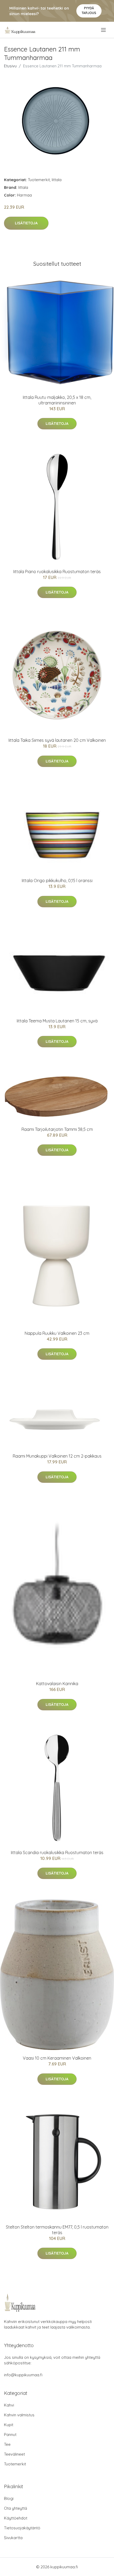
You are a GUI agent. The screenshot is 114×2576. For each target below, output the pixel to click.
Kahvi (9, 2405)
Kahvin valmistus (19, 2415)
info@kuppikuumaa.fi (23, 2375)
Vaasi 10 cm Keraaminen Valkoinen (57, 2058)
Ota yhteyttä (16, 2508)
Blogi (9, 2498)
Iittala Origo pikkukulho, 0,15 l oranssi (57, 881)
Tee (7, 2444)
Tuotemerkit (39, 180)
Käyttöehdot (16, 2518)
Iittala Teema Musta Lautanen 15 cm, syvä (57, 1021)
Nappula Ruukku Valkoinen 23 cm (57, 1333)
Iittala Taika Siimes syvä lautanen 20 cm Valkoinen (57, 740)
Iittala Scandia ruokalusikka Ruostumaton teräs (57, 1853)
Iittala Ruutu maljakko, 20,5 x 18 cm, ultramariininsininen (57, 400)
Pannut (10, 2435)
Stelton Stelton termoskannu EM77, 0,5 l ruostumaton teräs (57, 2230)
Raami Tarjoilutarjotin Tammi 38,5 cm (57, 1129)
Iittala (57, 180)
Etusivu (10, 66)
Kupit (9, 2425)
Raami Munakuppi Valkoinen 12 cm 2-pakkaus (57, 1456)
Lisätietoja (26, 223)
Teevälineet (14, 2454)
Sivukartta (13, 2538)
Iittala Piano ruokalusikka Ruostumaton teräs (57, 572)
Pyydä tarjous (89, 10)
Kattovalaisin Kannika (57, 1684)
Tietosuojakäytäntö (22, 2528)
